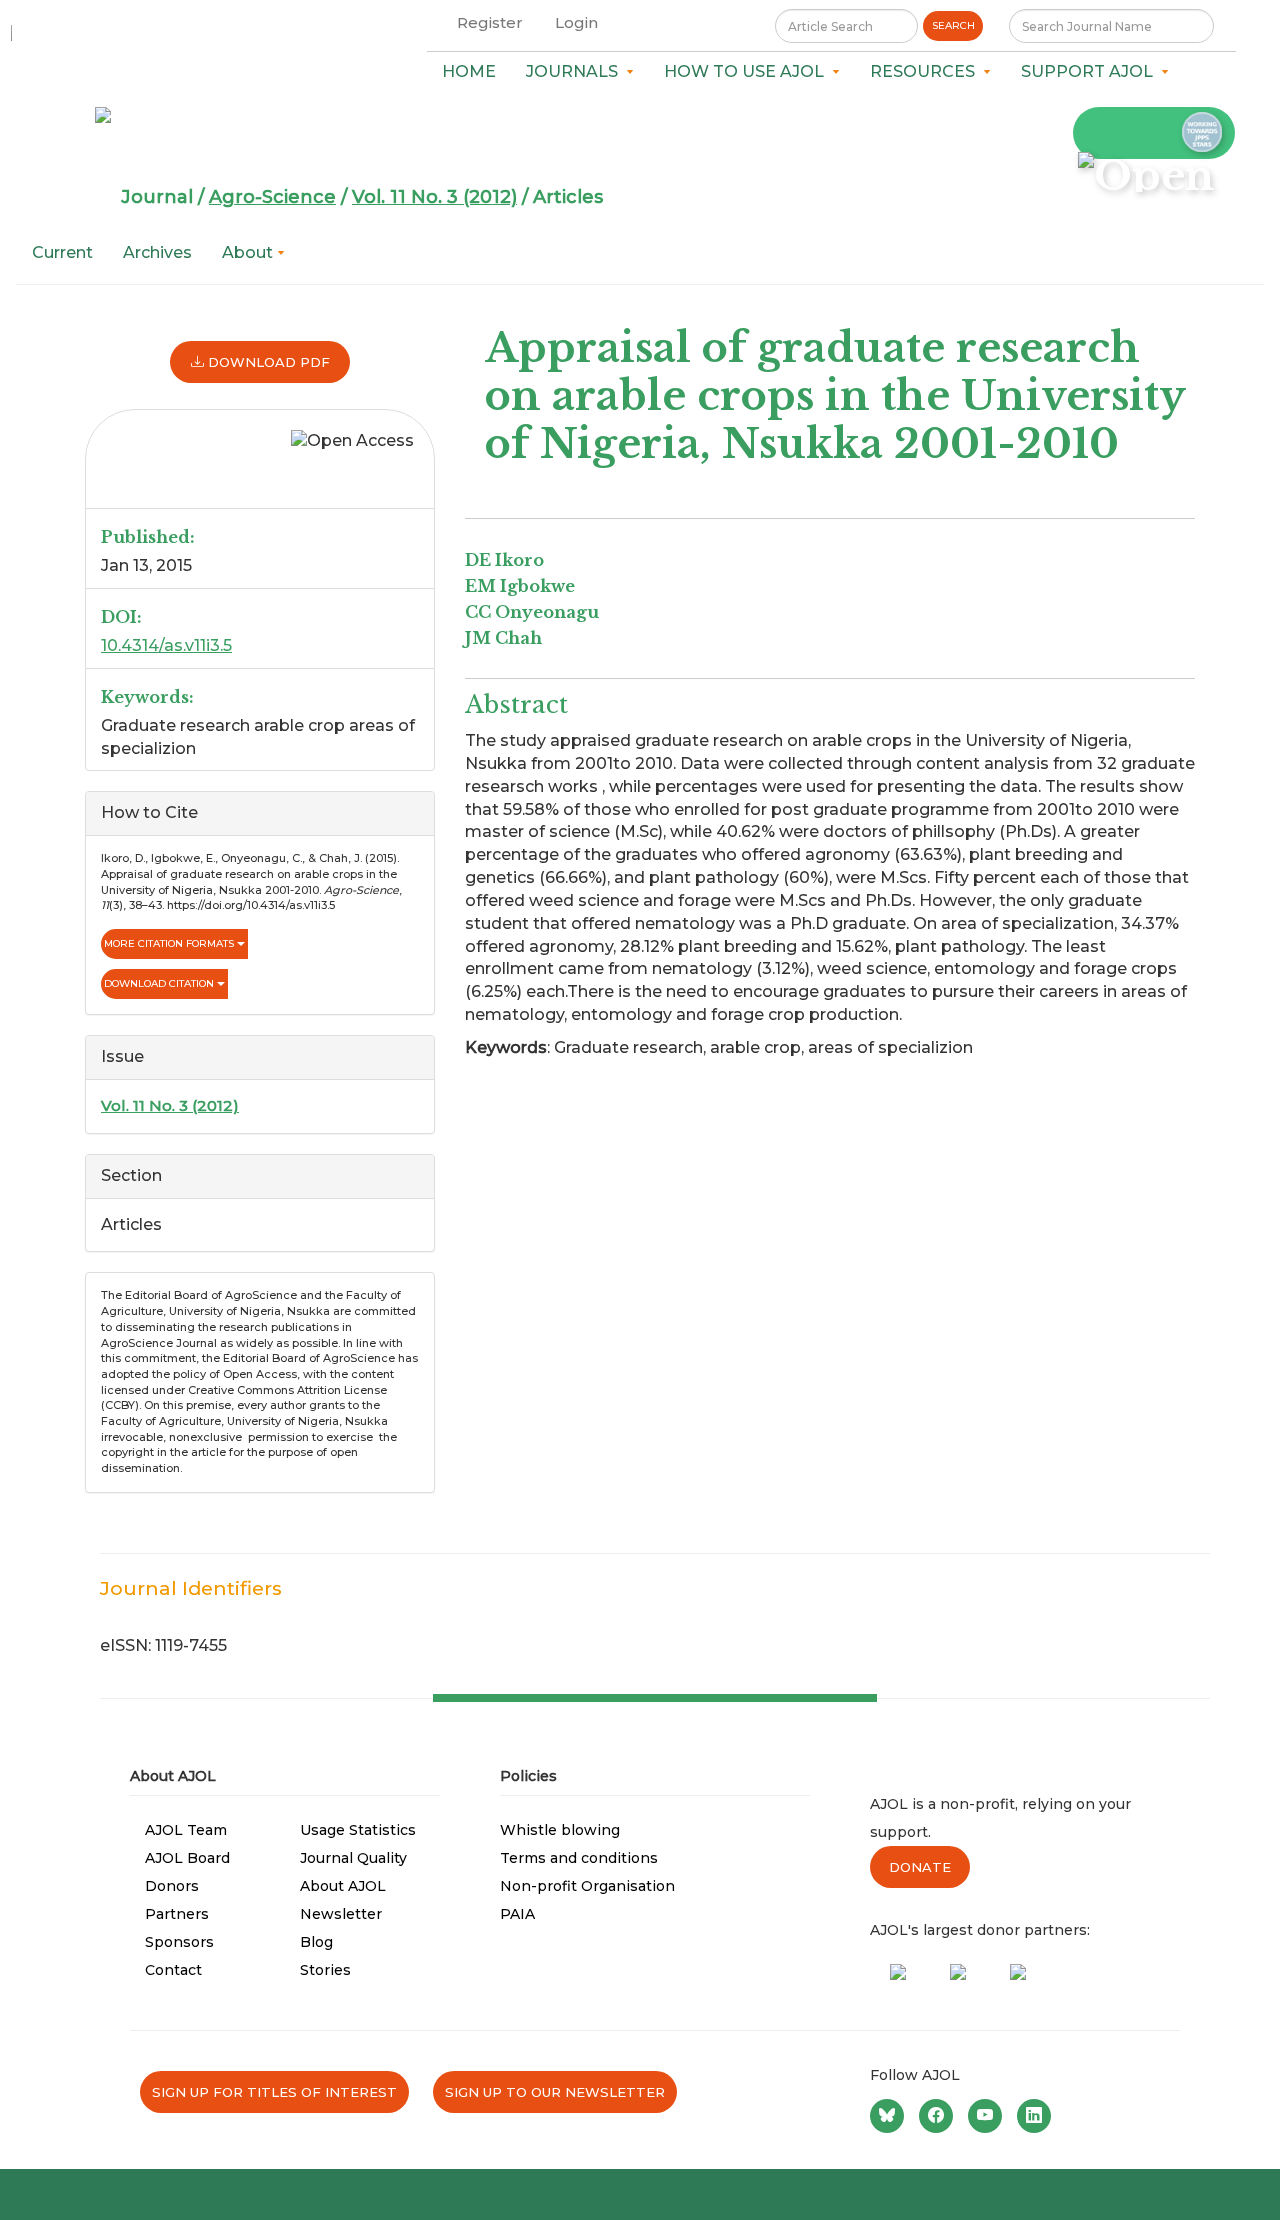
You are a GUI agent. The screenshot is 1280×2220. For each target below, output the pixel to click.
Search (953, 25)
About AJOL (343, 1886)
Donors (172, 1886)
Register (490, 22)
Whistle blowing (560, 1830)
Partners (177, 1914)
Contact (173, 1970)
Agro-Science (272, 197)
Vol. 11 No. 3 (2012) (434, 197)
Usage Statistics (358, 1830)
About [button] (249, 252)
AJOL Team (186, 1830)
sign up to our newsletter (555, 2092)
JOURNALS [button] (576, 71)
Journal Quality (353, 1858)
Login (576, 22)
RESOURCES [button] (926, 71)
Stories (325, 1970)
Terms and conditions (579, 1858)
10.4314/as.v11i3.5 (166, 645)
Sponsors (179, 1942)
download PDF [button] (267, 362)
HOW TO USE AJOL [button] (748, 71)
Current (62, 252)
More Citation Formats (170, 943)
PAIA (517, 1914)
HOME (469, 71)
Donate (920, 1867)
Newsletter (341, 1914)
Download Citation (160, 983)
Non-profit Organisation (587, 1886)
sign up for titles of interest (274, 2092)
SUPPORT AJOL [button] (1091, 71)
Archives (157, 252)
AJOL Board (187, 1858)
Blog (316, 1942)
